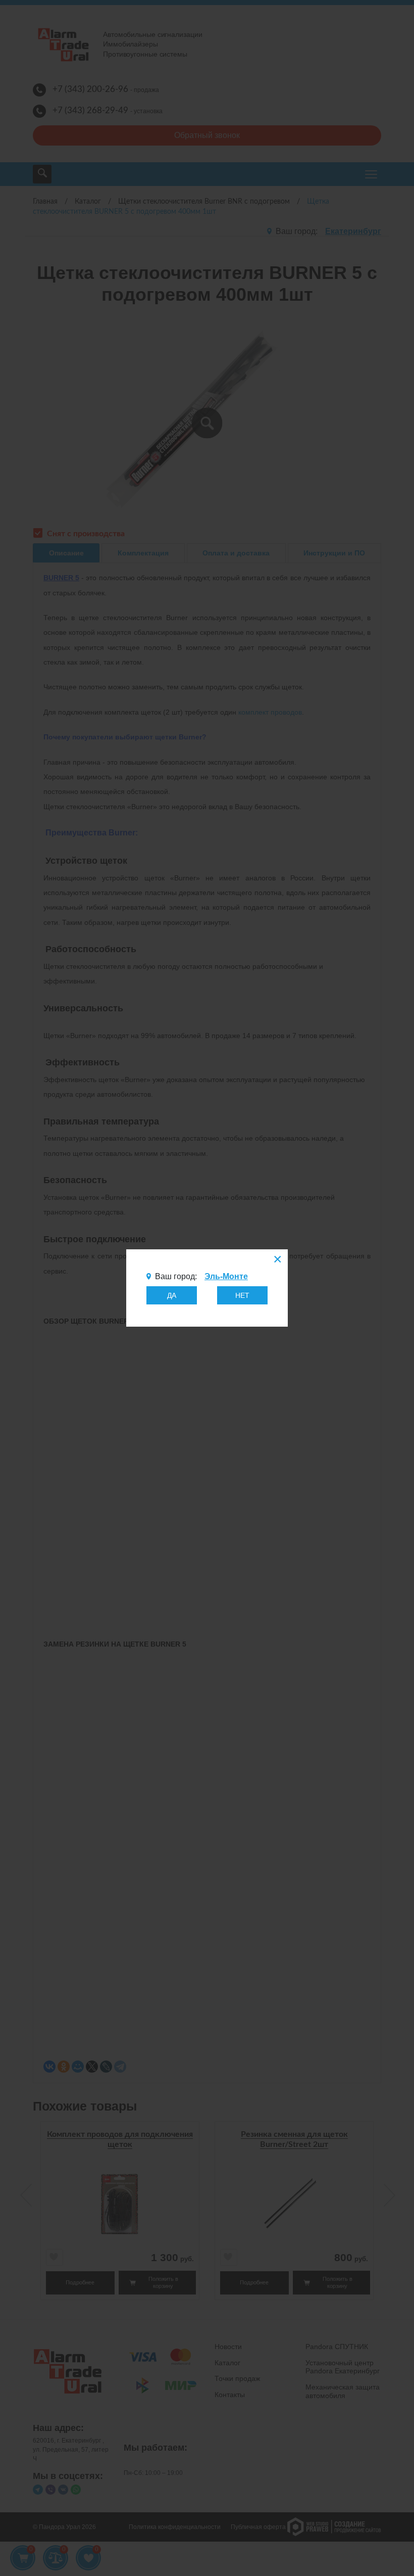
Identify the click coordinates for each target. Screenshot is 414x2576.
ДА (172, 1295)
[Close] (277, 1260)
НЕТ (242, 1295)
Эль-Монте (226, 1276)
